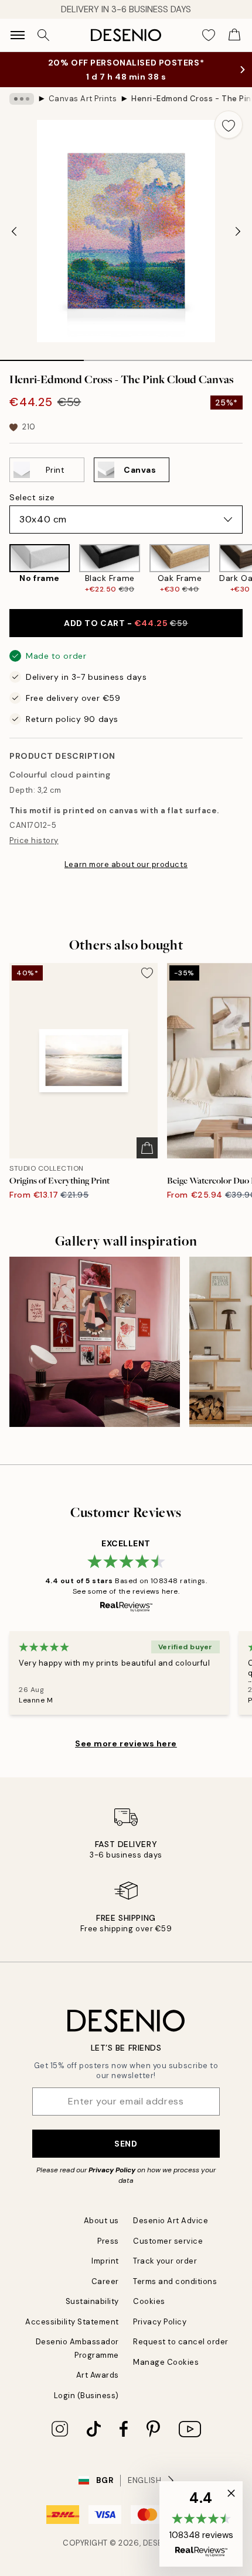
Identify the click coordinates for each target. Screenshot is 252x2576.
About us (101, 2221)
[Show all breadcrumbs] (22, 99)
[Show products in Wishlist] (209, 35)
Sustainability (92, 2301)
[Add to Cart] (147, 1148)
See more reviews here (126, 1743)
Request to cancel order (181, 2342)
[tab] (42, 356)
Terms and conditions (175, 2281)
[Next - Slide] (238, 231)
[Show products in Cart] (234, 35)
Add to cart (126, 623)
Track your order (165, 2261)
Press (108, 2241)
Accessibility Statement (72, 2322)
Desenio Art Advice (171, 2221)
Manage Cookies (166, 2362)
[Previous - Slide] (14, 231)
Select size (32, 497)
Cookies (149, 2301)
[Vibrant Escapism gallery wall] (95, 1342)
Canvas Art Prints (83, 99)
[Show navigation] (18, 35)
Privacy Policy (112, 2170)
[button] (201, 2524)
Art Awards (98, 2375)
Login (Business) (86, 2396)
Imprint (105, 2261)
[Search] (43, 35)
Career (105, 2281)
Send (126, 2144)
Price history (34, 840)
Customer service (168, 2241)
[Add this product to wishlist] (229, 125)
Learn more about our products (126, 864)
